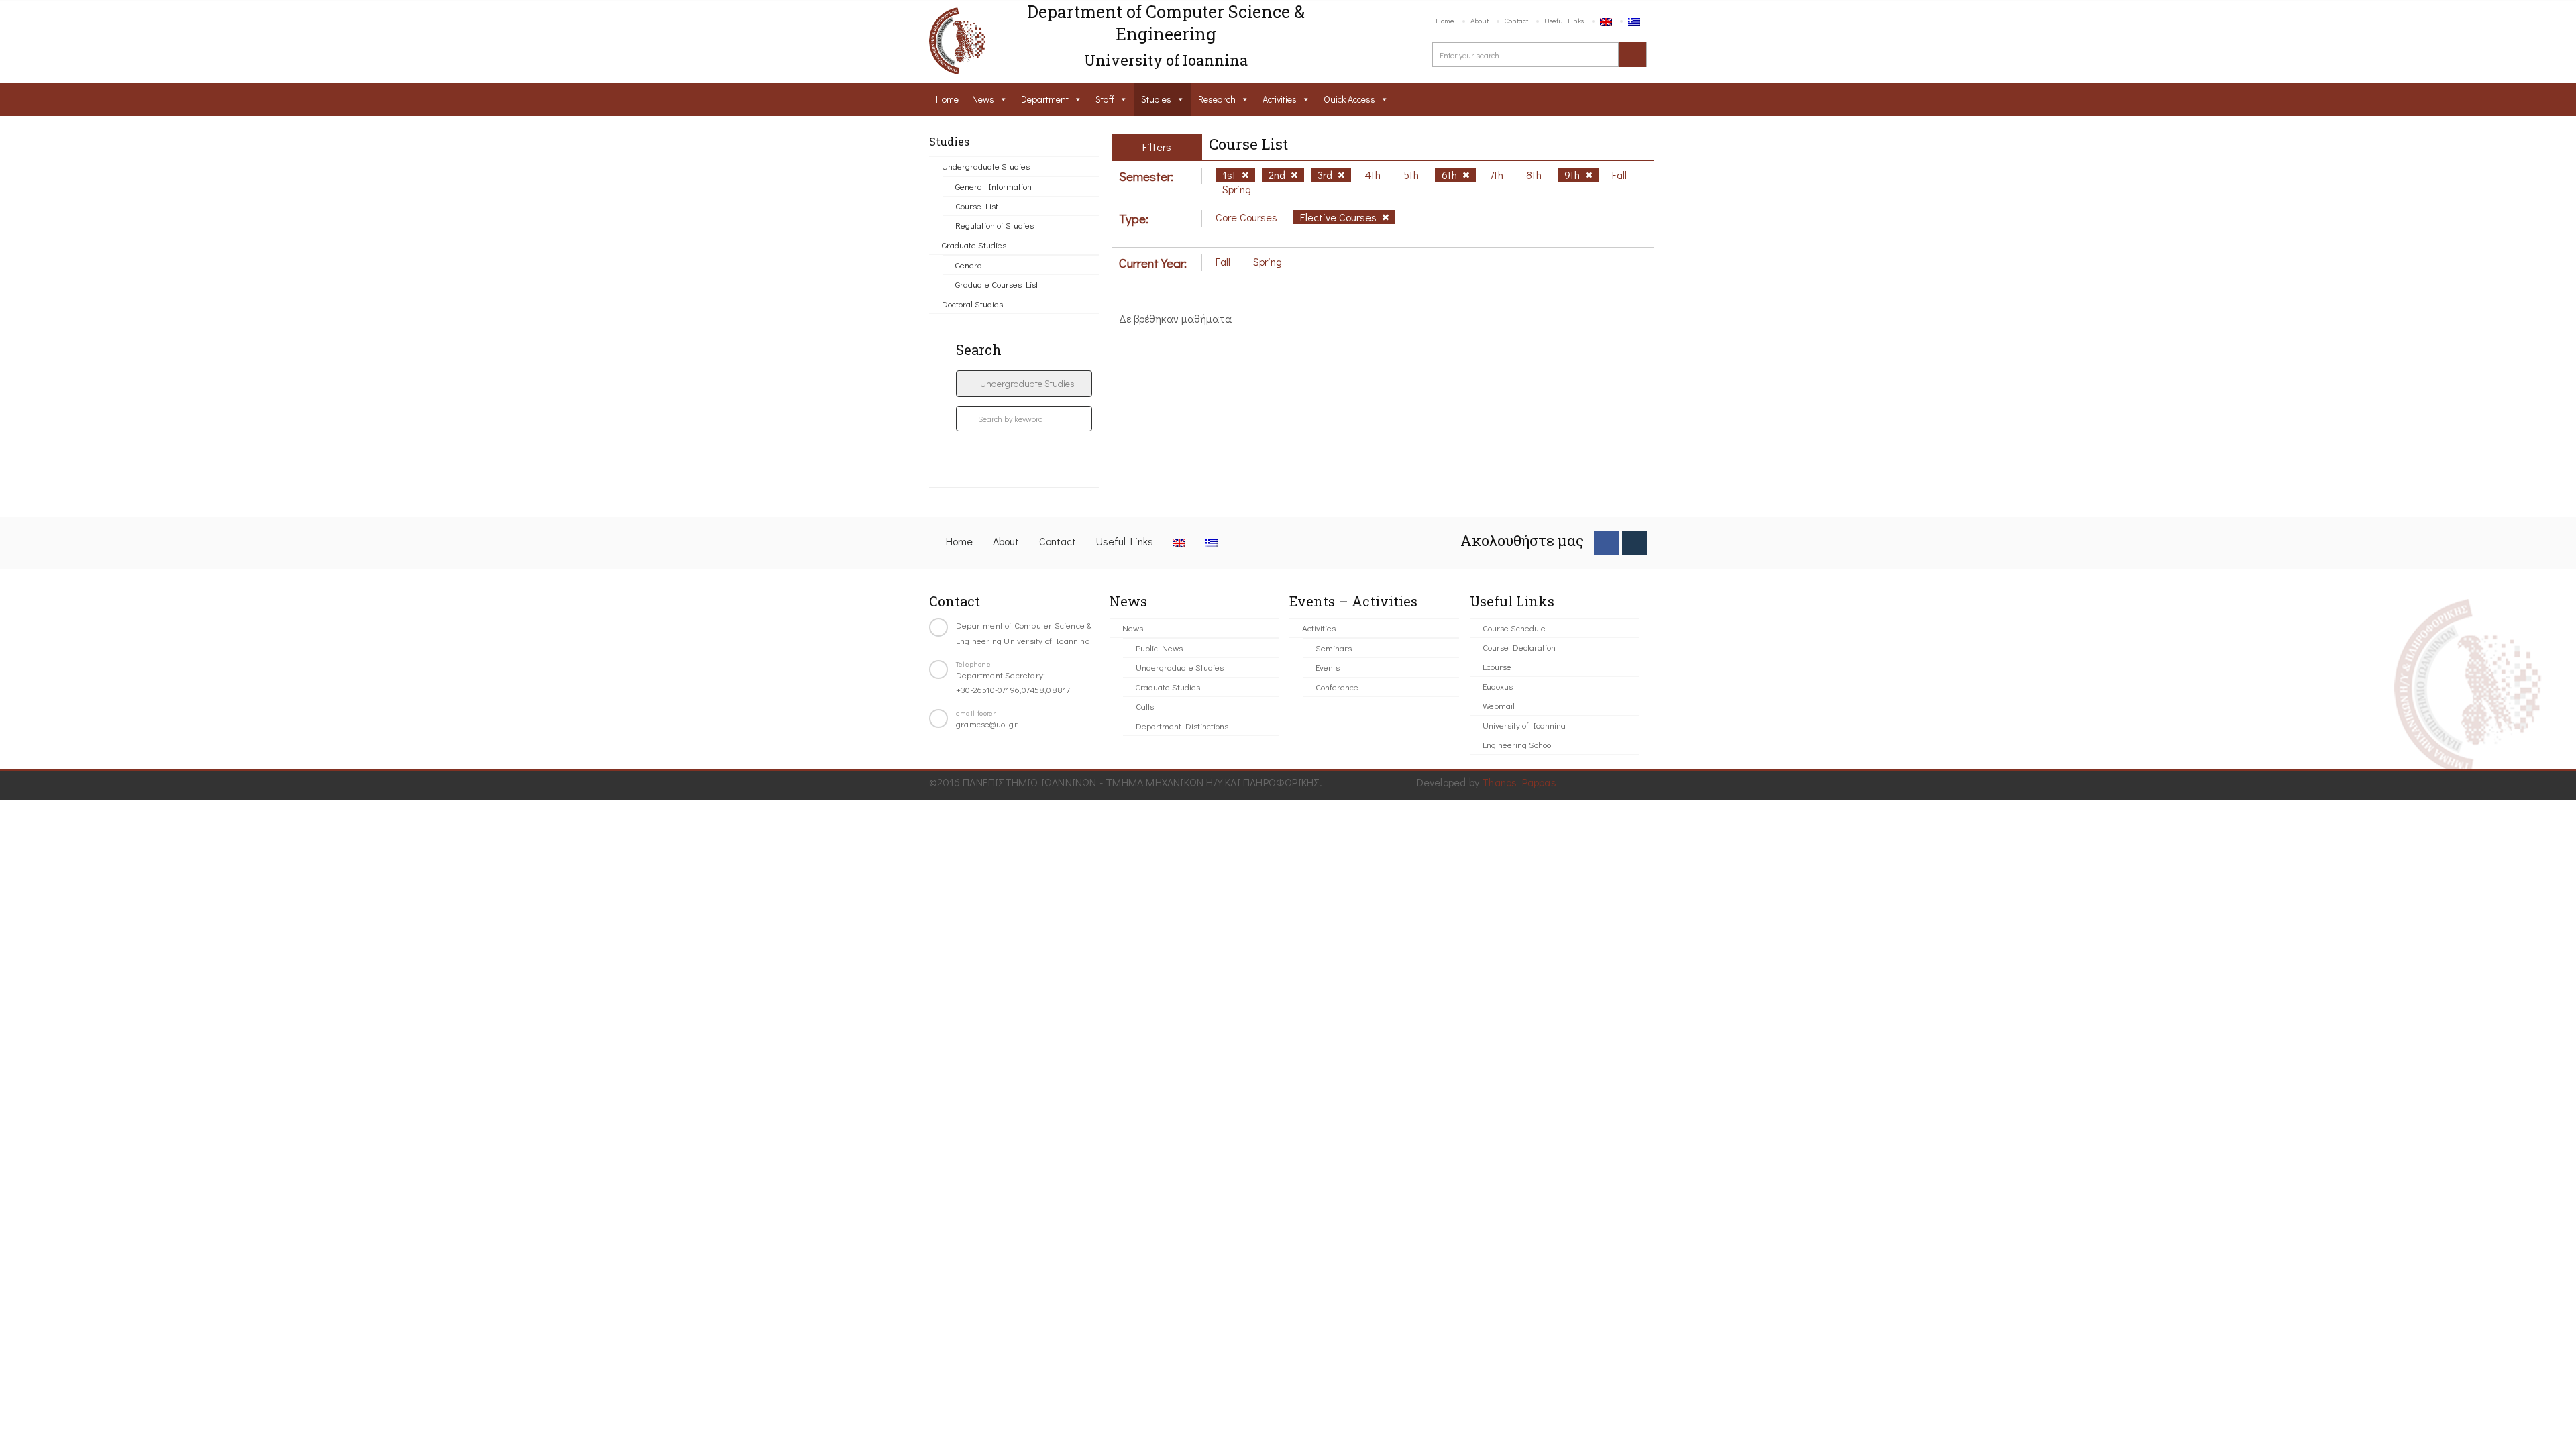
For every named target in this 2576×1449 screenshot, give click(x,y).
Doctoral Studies (972, 304)
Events (1328, 667)
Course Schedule (1514, 628)
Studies (1156, 99)
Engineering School (1518, 744)
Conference (1337, 687)
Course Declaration (1519, 647)
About (1480, 20)
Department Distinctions (1182, 726)
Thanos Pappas (1519, 782)
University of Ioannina (1524, 725)
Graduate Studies (974, 245)
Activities (1280, 99)
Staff (1105, 99)
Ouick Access (1349, 99)
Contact (1516, 20)
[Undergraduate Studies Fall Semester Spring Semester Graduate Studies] (1024, 384)
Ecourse (1497, 666)
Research (1217, 99)
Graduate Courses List (997, 284)
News (983, 99)
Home (1445, 20)
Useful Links (1564, 20)
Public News (1159, 648)
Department (1045, 99)
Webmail (1499, 705)
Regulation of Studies (995, 225)
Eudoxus (1498, 686)
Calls (1145, 706)
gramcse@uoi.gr (987, 723)
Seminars (1334, 648)
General (970, 265)
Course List (977, 206)
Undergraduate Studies (986, 166)
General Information (994, 186)
